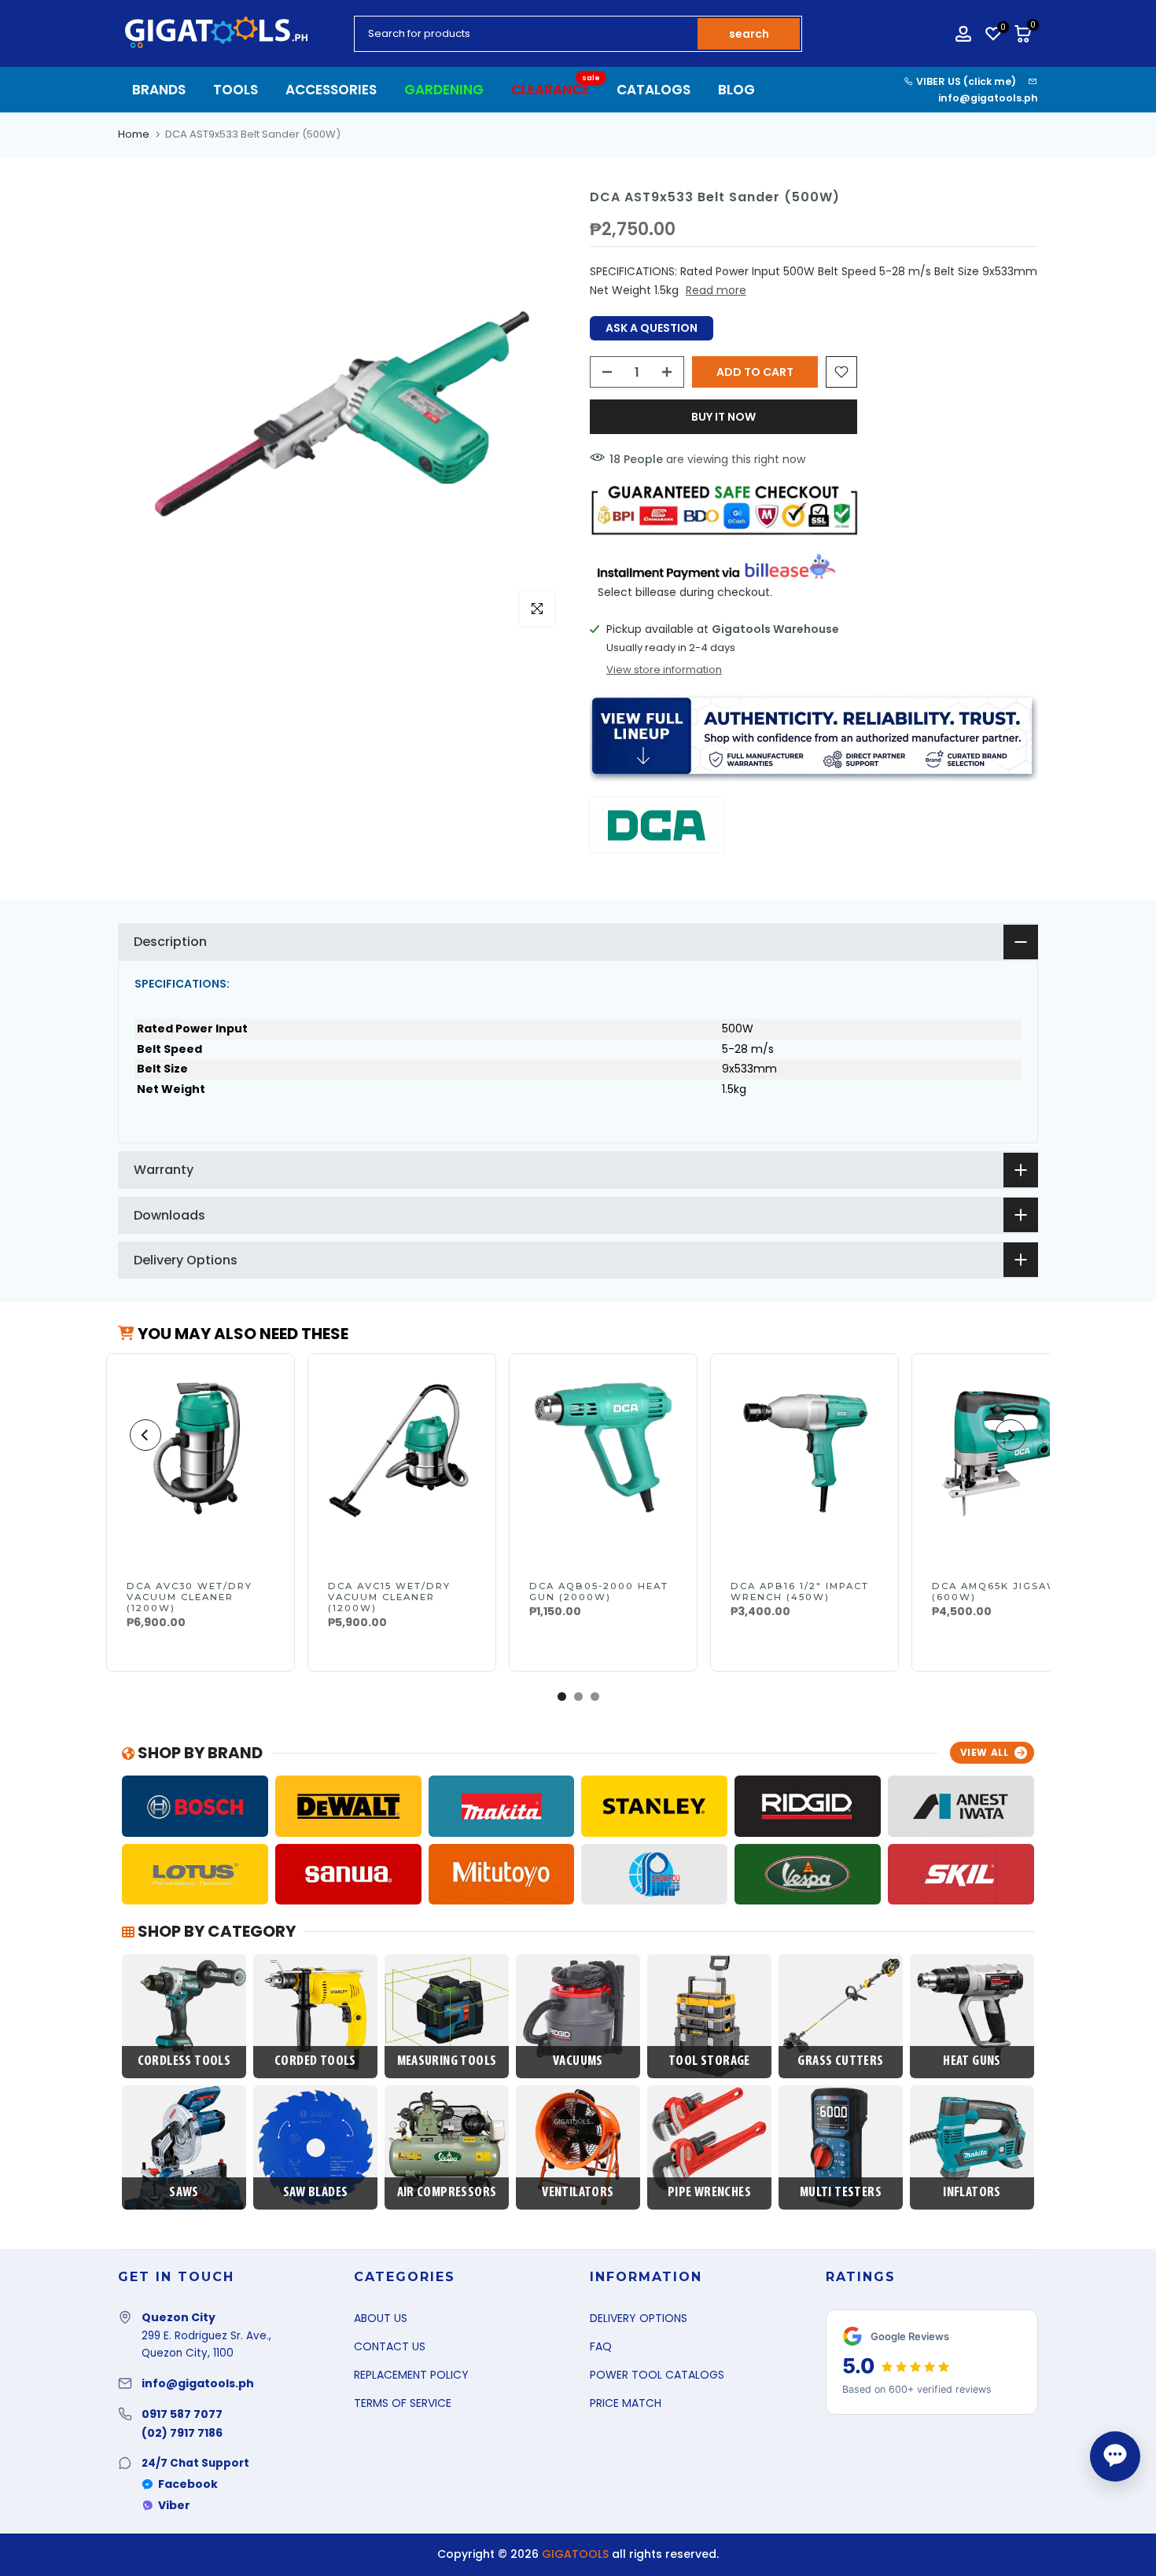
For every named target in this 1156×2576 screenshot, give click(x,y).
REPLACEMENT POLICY (411, 2375)
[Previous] (145, 1435)
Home (134, 134)
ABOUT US (381, 2318)
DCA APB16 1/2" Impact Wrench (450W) (800, 1592)
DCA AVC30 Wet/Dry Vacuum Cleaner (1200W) (190, 1597)
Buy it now (723, 417)
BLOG (736, 90)
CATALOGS (653, 90)
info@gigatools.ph (988, 98)
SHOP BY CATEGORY (215, 1931)
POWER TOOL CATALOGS (657, 2375)
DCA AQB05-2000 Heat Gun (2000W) (599, 1592)
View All (985, 1752)
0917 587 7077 (182, 2414)
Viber (174, 2505)
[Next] (1011, 1435)
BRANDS (159, 90)
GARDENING (444, 90)
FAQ (601, 2346)
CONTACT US (390, 2346)
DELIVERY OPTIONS (639, 2318)
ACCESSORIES (331, 90)
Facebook (188, 2484)
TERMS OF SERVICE (403, 2403)
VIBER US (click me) (965, 81)
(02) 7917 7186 (182, 2433)
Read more (716, 290)
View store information (664, 670)
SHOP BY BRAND (199, 1753)
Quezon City (179, 2317)
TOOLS (236, 90)
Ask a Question (652, 328)
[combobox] (527, 34)
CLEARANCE (556, 89)
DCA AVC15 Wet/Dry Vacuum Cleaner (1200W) (389, 1597)
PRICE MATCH (626, 2403)
